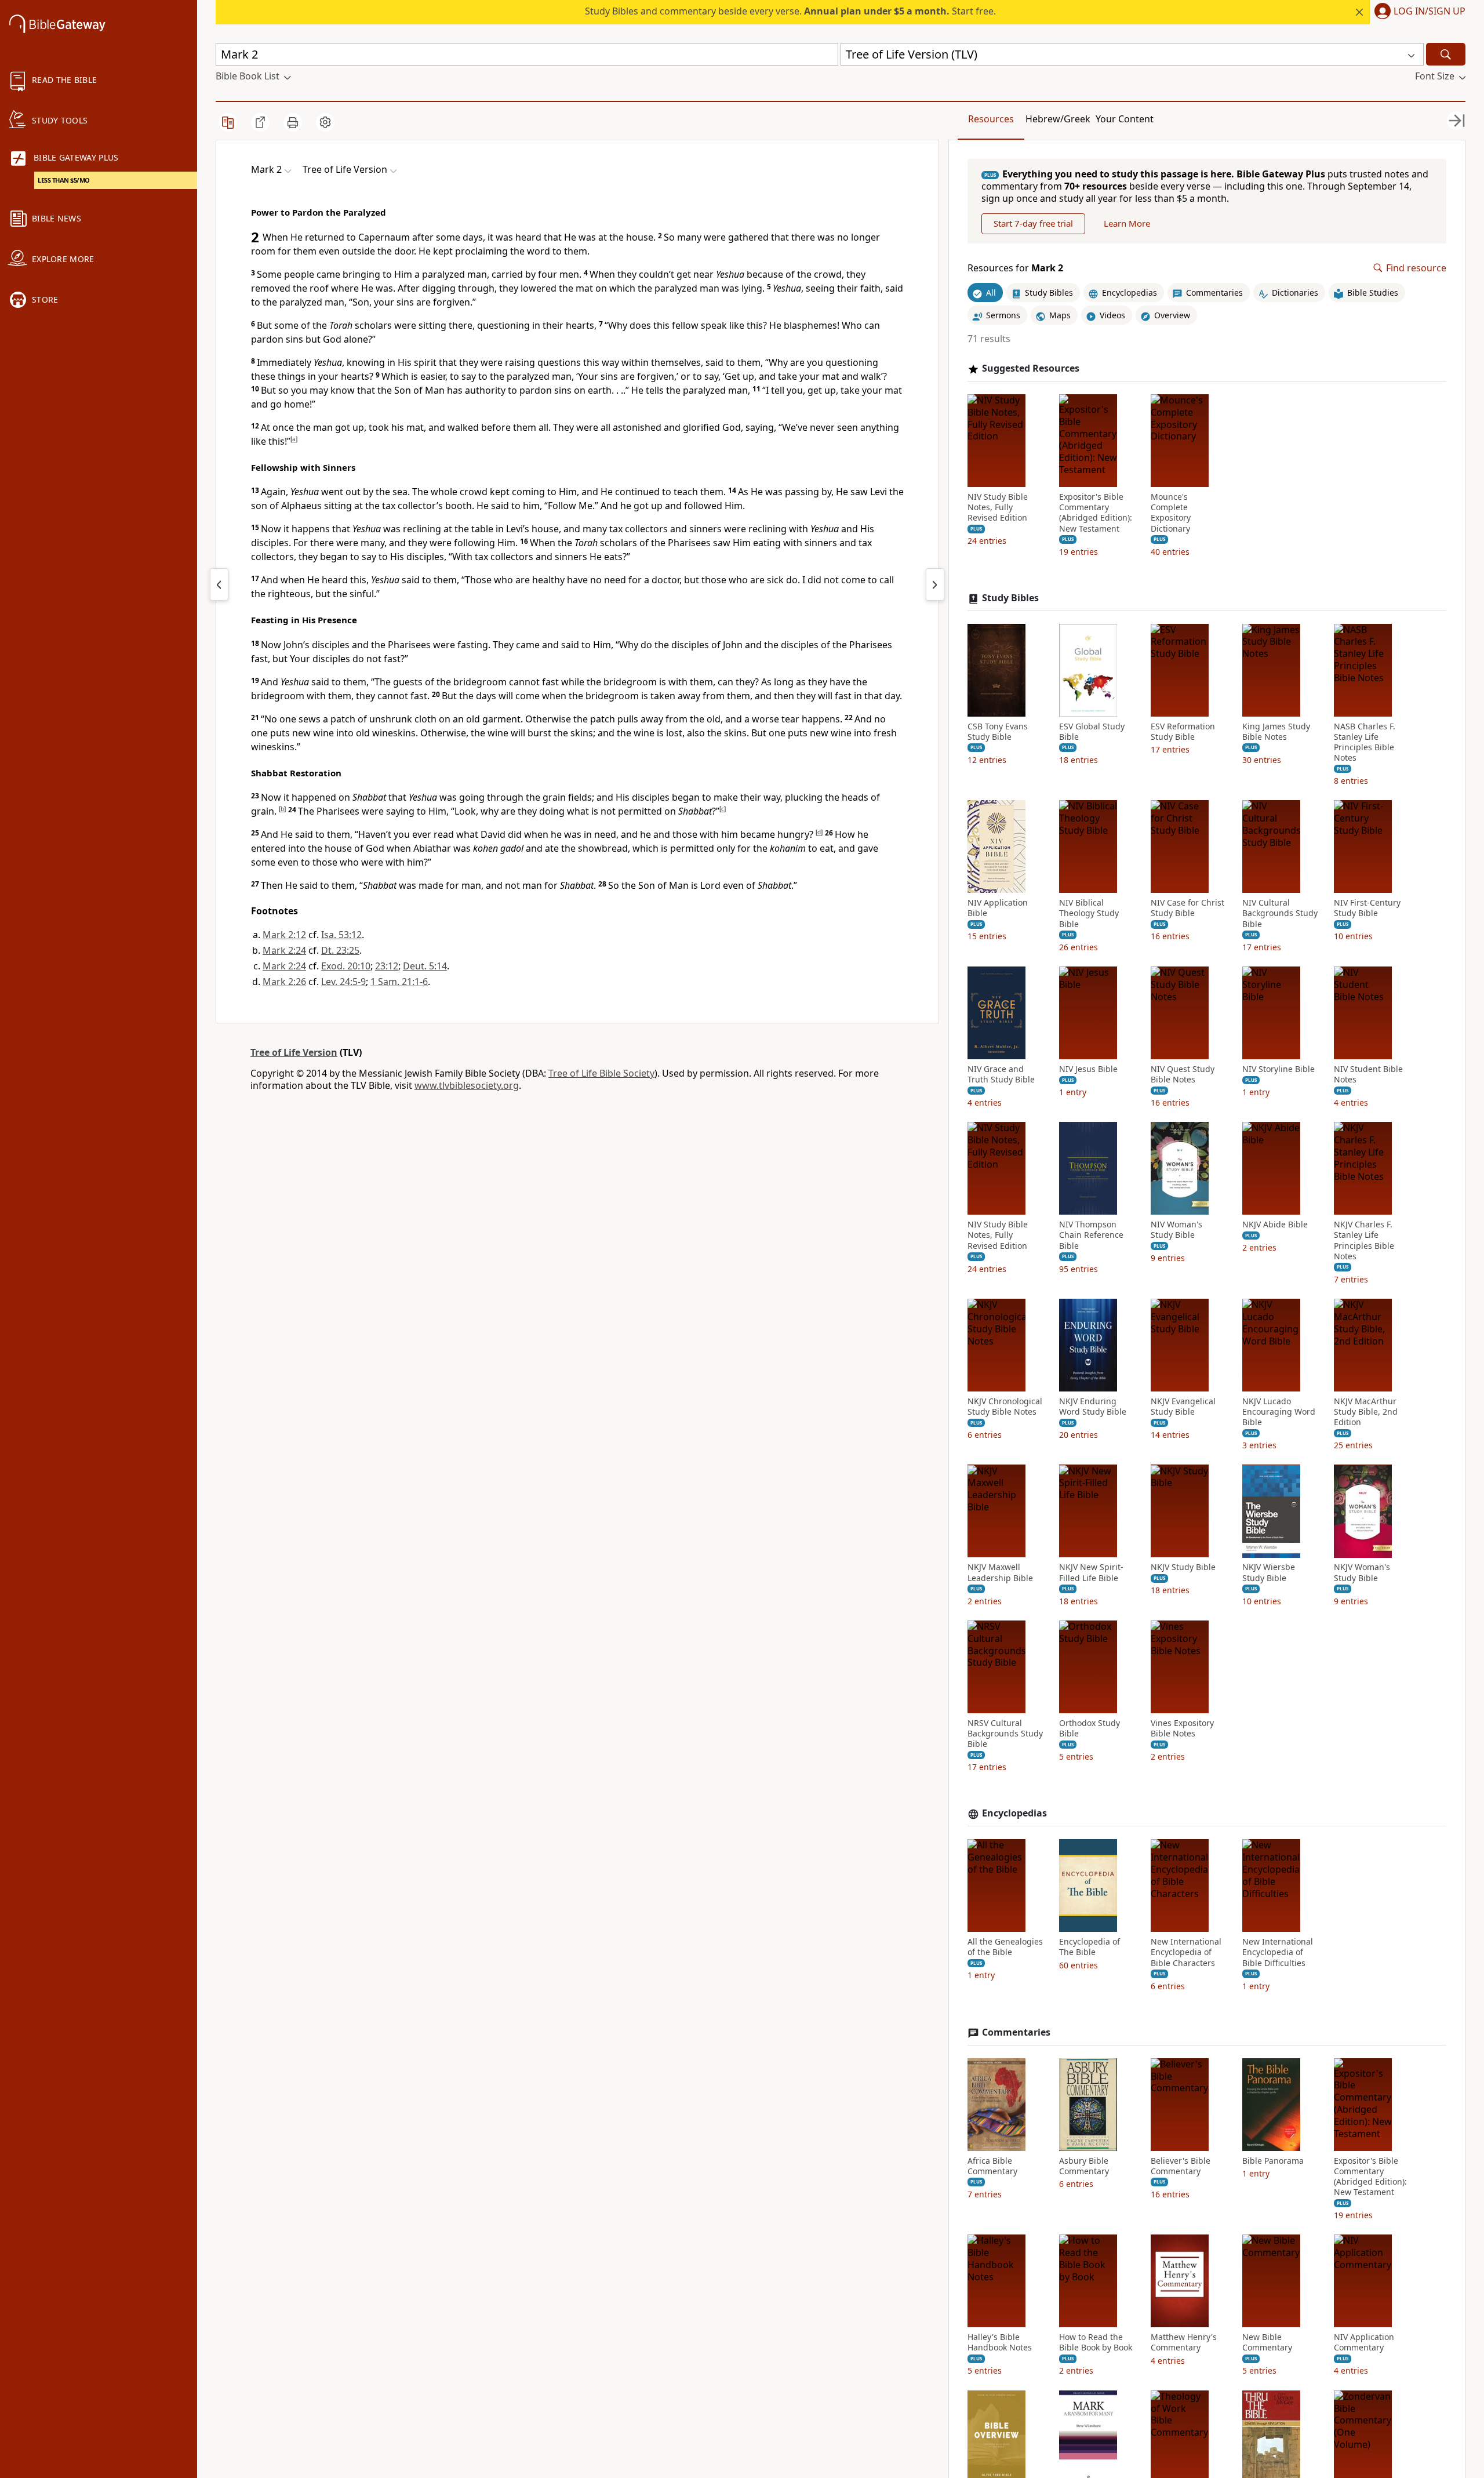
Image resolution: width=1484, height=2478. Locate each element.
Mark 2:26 (284, 982)
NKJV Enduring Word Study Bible (1093, 1407)
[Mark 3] (935, 584)
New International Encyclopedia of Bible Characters (1186, 1952)
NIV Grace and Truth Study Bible (1001, 1074)
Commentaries (1016, 2032)
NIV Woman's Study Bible (1176, 1230)
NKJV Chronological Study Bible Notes (1005, 1407)
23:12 (387, 966)
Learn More (1127, 224)
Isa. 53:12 (341, 935)
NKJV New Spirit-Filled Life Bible (1091, 1573)
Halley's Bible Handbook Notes (1000, 2342)
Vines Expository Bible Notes (1182, 1728)
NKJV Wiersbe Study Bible (1269, 1573)
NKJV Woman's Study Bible (1362, 1573)
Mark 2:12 (284, 935)
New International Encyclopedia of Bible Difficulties (1278, 1952)
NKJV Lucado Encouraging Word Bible (1279, 1412)
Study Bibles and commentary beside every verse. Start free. (790, 11)
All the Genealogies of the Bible (1005, 1947)
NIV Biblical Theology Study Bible (1089, 913)
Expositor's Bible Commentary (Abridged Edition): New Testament (1096, 513)
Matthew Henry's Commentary (1184, 2342)
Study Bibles (1010, 598)
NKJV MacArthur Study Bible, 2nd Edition (1366, 1412)
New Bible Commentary (1267, 2342)
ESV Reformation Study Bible (1183, 732)
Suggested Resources (1031, 368)
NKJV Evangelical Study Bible (1183, 1407)
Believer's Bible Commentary (1181, 2166)
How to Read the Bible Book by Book (1096, 2342)
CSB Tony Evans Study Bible (998, 732)
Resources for (1015, 268)
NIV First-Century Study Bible (1367, 908)
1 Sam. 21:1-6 (399, 982)
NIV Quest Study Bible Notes (1183, 1074)
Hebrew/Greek (1058, 119)
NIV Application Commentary (1364, 2342)
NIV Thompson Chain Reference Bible (1091, 1235)
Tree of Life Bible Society (601, 1073)
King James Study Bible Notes (1276, 732)
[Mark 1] (219, 584)
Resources (991, 119)
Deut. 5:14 (425, 966)
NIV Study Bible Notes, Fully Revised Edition (998, 507)
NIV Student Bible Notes (1368, 1074)
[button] (1418, 12)
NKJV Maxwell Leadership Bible (1000, 1573)
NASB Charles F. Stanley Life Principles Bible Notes (1365, 742)
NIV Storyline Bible (1279, 1069)
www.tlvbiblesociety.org (467, 1085)
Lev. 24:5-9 (343, 982)
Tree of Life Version (294, 1052)
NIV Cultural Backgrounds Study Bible (1280, 913)
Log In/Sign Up (1430, 12)
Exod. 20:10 (346, 966)
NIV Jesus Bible (1088, 1069)
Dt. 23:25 (340, 950)
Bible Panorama (1273, 2161)
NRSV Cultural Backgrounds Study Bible (1005, 1734)
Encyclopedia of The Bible (1090, 1947)
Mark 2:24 (284, 950)
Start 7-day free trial (1033, 224)
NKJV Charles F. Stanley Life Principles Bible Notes (1364, 1240)
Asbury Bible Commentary (1084, 2166)
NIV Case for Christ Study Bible (1187, 908)
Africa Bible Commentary (992, 2166)
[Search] (1446, 54)
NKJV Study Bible (1183, 1568)
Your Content (1125, 119)
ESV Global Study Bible (1092, 732)
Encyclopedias (1014, 1814)
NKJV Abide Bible (1275, 1225)
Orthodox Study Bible (1090, 1728)
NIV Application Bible (998, 908)
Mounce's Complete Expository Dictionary (1171, 513)
